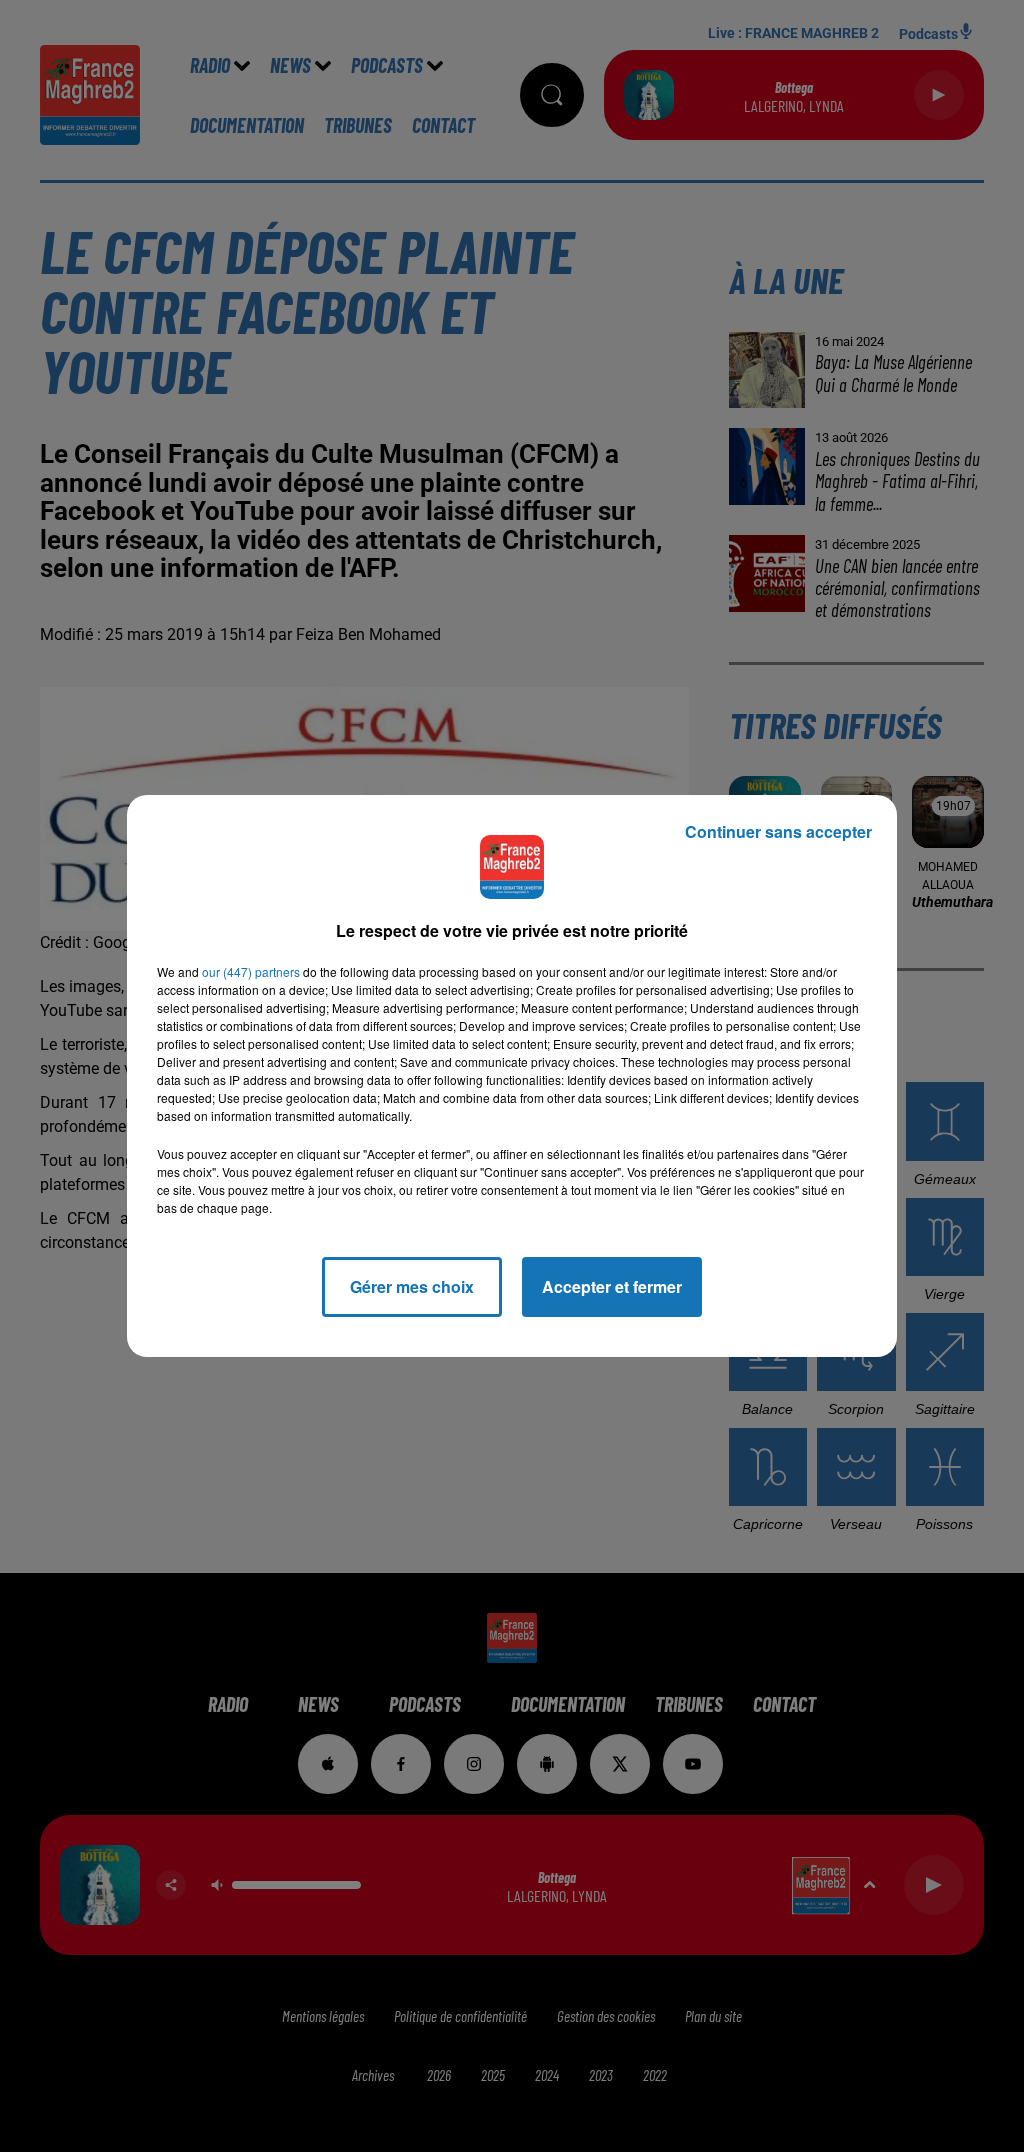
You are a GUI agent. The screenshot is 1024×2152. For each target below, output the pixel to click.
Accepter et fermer (612, 1286)
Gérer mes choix (412, 1286)
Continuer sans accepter (778, 831)
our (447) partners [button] (251, 971)
